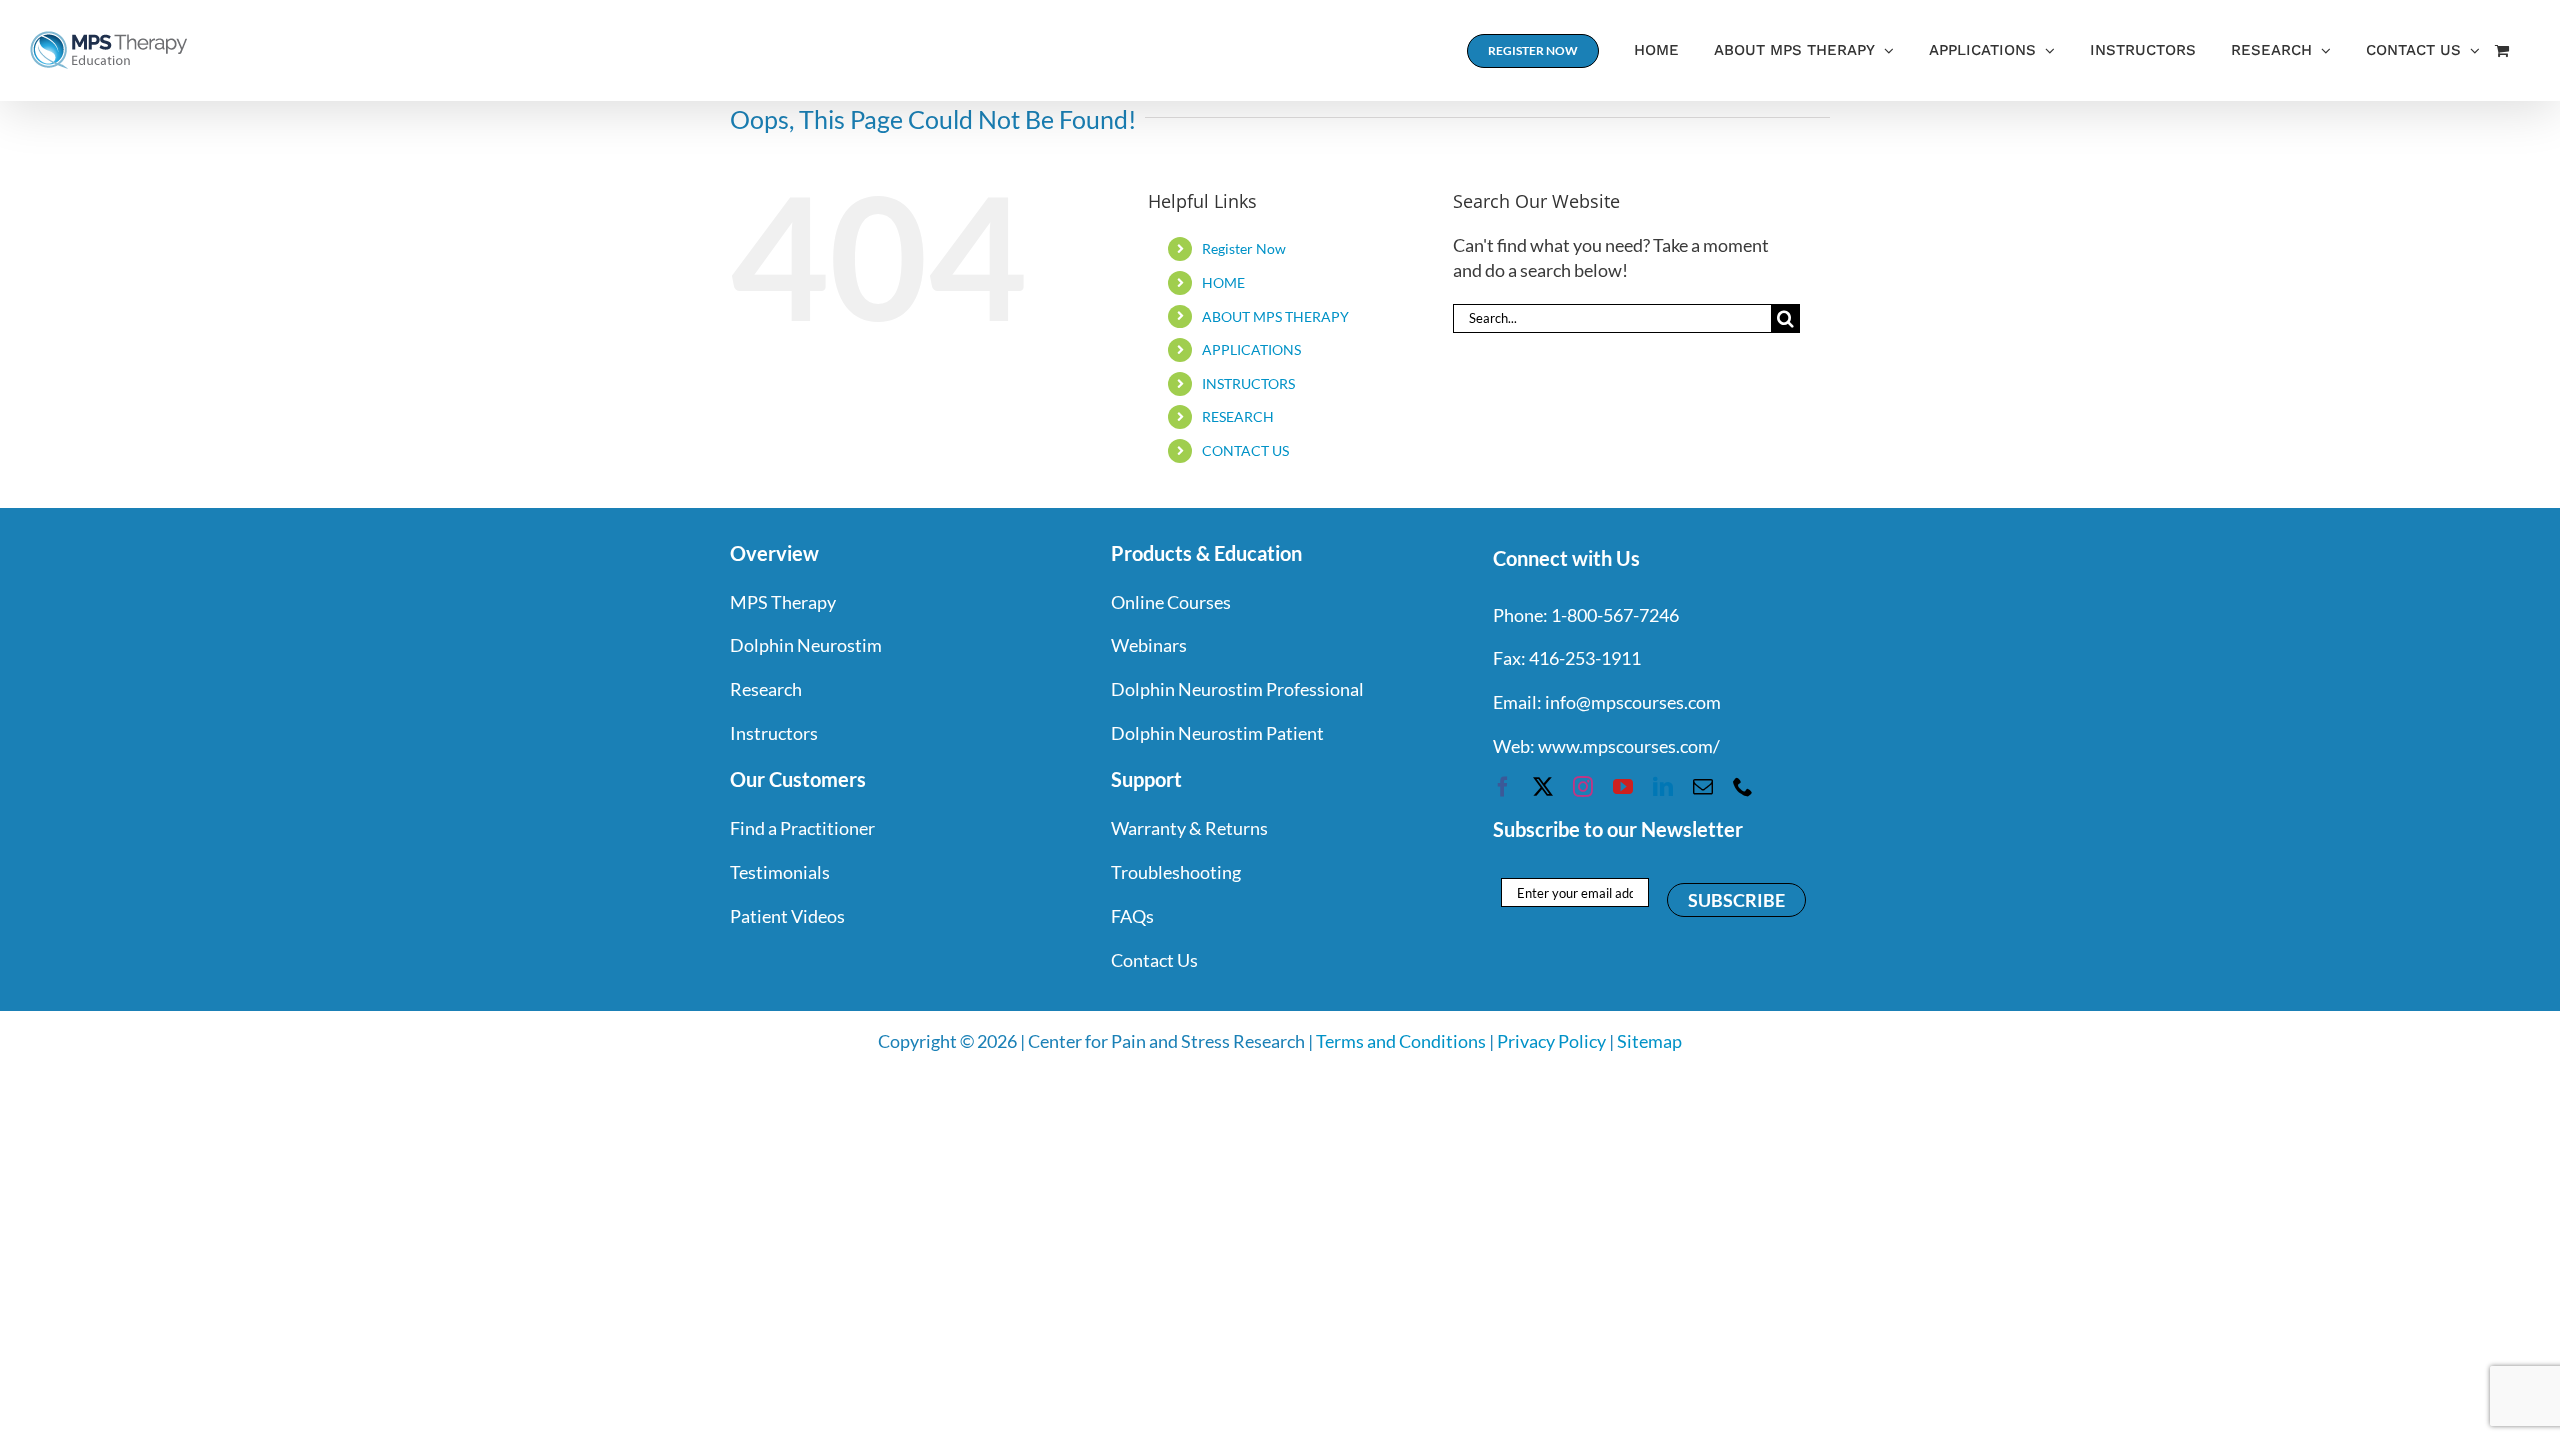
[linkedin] (1663, 787)
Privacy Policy (1551, 1041)
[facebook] (1503, 787)
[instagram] (1583, 787)
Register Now (1244, 248)
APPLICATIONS (1251, 349)
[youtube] (1623, 787)
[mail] (1703, 787)
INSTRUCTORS (1248, 383)
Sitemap (1649, 1041)
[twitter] (1543, 787)
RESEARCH (1238, 416)
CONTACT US (1245, 450)
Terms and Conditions (1401, 1041)
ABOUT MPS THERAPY (1275, 316)
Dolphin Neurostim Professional (1237, 689)
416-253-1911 (1585, 658)
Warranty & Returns (1189, 828)
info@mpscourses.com (1633, 702)
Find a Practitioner (802, 828)
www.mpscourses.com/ (1629, 746)
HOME (1223, 282)
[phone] (1743, 787)
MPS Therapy (783, 602)
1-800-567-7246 (1615, 615)
